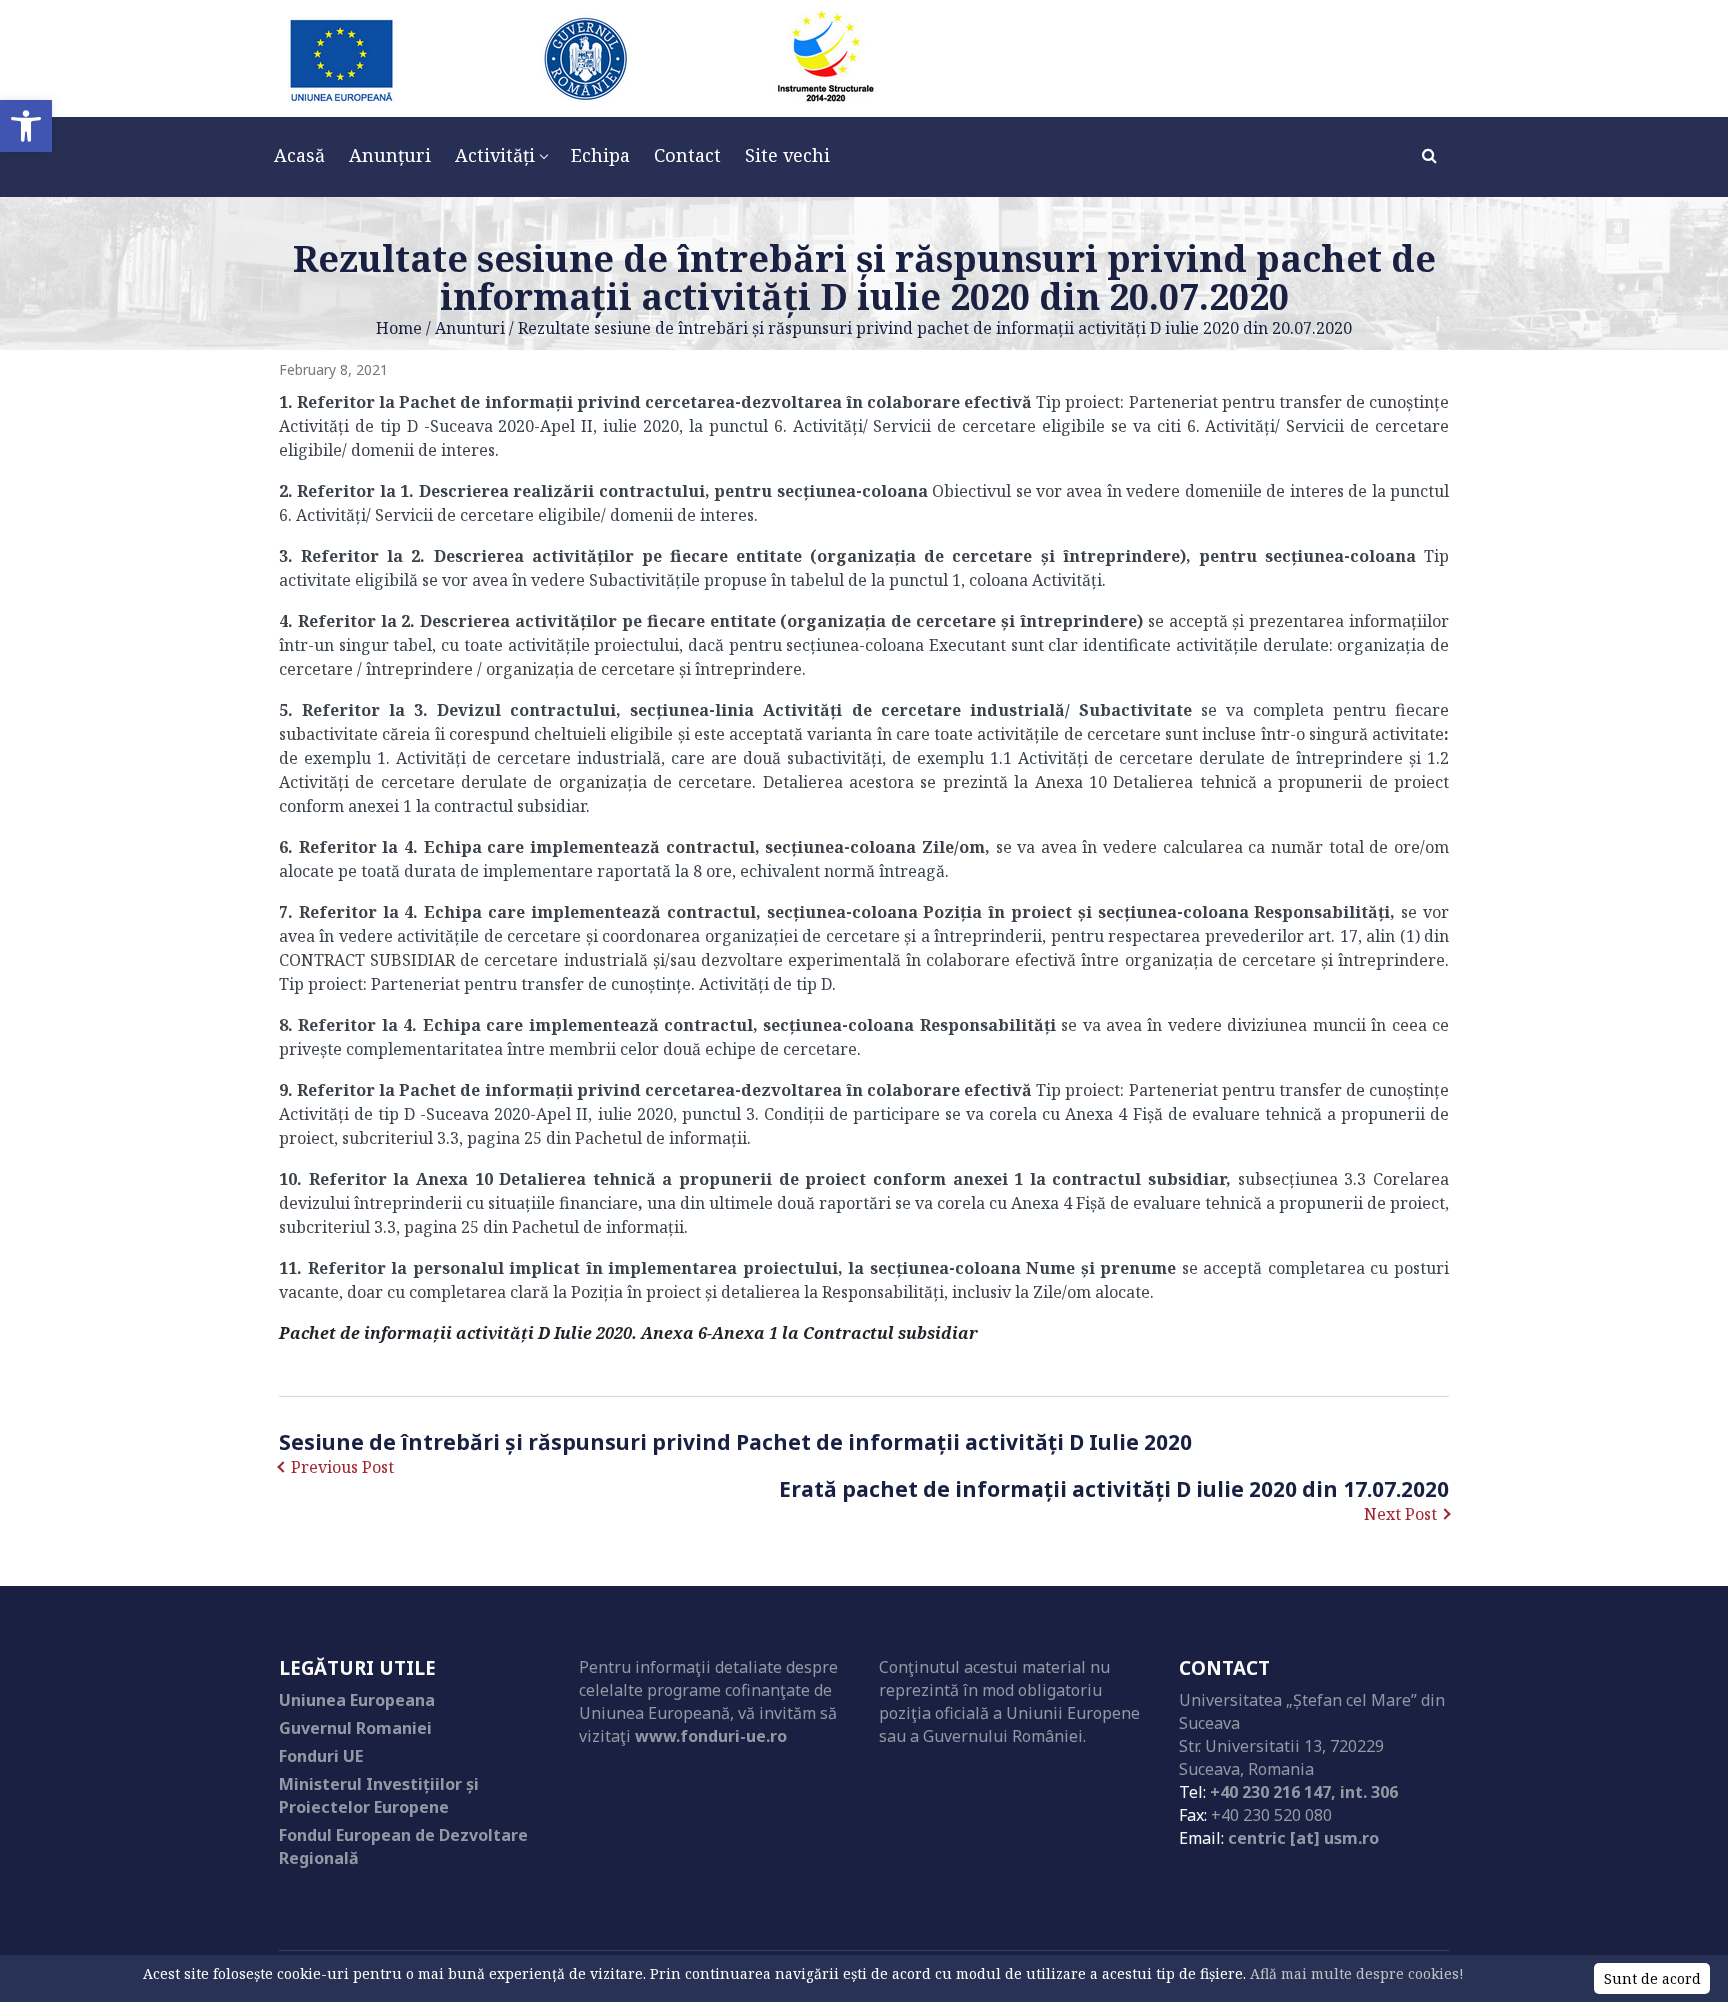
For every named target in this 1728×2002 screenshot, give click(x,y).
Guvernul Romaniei (355, 1728)
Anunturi (470, 328)
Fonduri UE (321, 1756)
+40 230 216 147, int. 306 (1304, 1792)
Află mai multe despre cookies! (1357, 1973)
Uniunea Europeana (357, 1700)
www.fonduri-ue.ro (711, 1736)
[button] (26, 126)
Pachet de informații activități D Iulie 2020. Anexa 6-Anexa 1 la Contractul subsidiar (628, 1333)
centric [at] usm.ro (1303, 1838)
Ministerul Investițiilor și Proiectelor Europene (379, 1795)
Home (399, 328)
